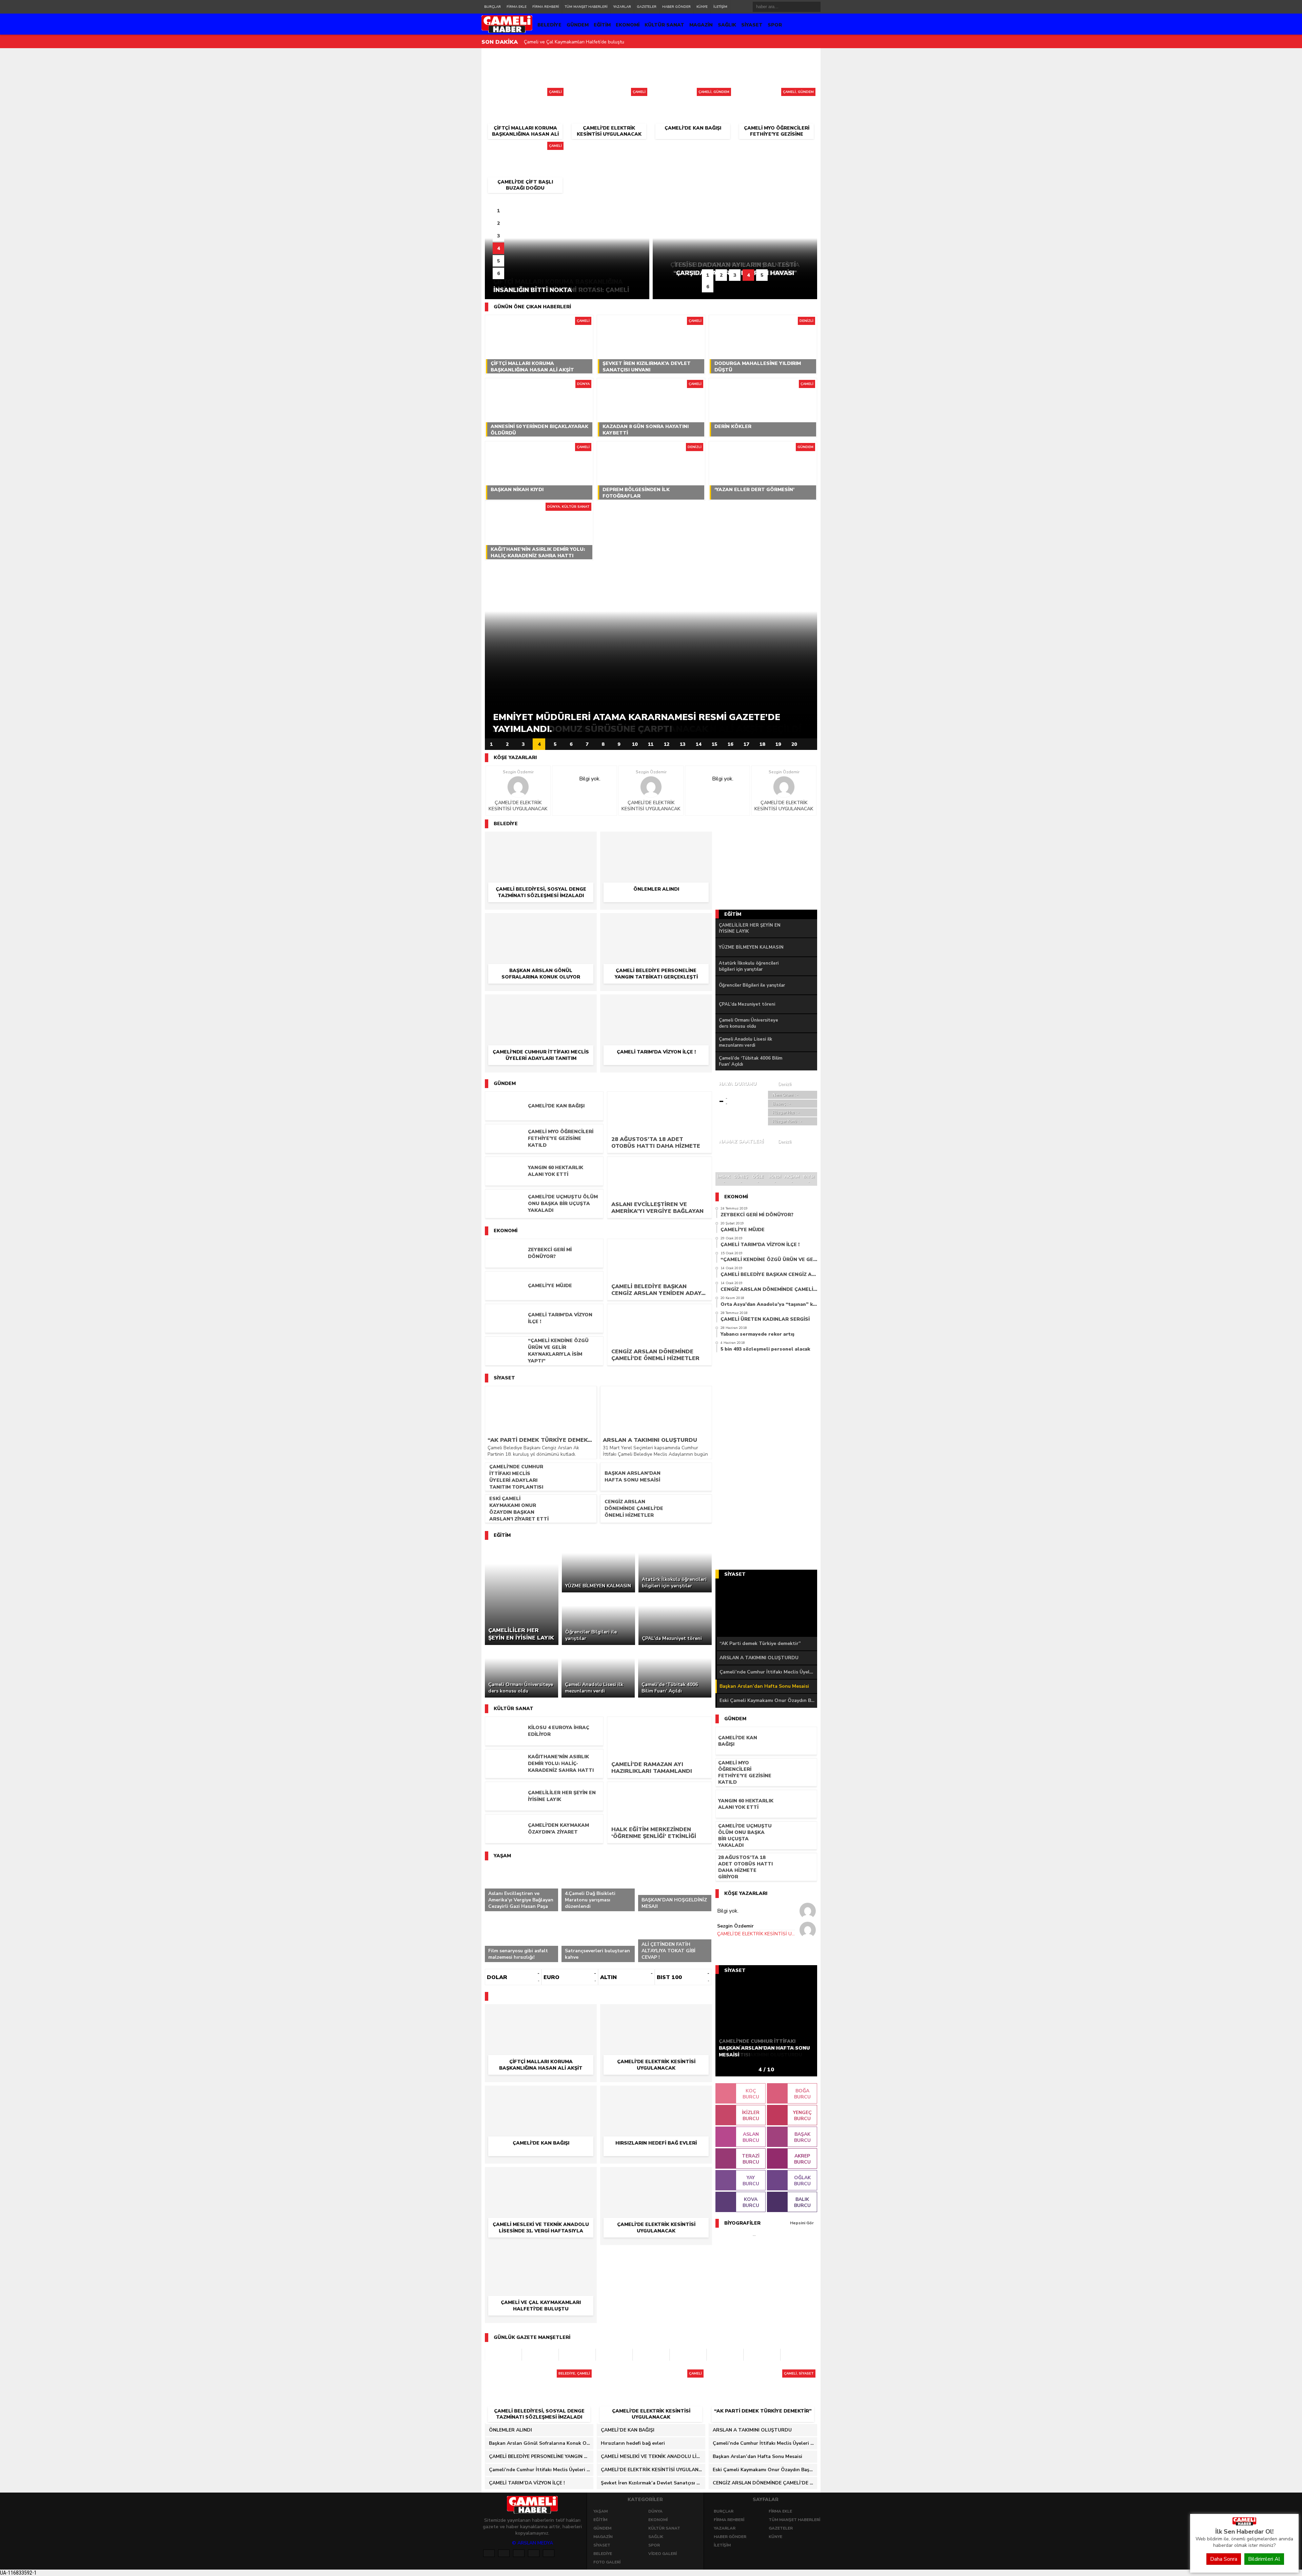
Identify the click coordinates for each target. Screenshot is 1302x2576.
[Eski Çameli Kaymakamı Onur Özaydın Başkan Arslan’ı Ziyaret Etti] (766, 1608)
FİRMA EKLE (517, 7)
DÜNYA (655, 2511)
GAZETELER (647, 7)
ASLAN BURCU (751, 2137)
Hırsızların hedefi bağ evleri (633, 2443)
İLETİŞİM (720, 7)
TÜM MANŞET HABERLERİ (586, 7)
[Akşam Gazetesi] (725, 2355)
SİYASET (752, 25)
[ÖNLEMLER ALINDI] (656, 841)
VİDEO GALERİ (663, 2554)
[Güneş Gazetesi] (799, 2355)
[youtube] (549, 2553)
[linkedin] (534, 2553)
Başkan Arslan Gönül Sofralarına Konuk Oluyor (541, 2443)
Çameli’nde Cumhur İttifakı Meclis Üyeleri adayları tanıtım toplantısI (768, 1672)
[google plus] (519, 2553)
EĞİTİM (602, 25)
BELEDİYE (549, 25)
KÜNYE (702, 7)
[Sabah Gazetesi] (503, 2355)
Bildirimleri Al (1264, 2559)
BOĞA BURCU (802, 2094)
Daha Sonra (1224, 2559)
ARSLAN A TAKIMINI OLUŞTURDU (759, 1658)
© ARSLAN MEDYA (532, 2543)
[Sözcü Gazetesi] (540, 2355)
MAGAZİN (701, 25)
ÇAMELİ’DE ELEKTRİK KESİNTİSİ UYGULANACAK (518, 806)
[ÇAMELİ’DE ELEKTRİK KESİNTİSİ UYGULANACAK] (609, 94)
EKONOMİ (628, 25)
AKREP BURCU (802, 2159)
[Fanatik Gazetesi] (688, 2355)
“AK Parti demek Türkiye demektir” (760, 1643)
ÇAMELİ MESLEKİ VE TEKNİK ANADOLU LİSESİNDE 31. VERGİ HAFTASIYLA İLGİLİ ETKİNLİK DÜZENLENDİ (653, 2456)
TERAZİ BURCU (751, 2159)
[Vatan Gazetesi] (651, 2355)
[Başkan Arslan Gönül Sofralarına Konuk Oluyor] (541, 923)
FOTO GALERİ (607, 2562)
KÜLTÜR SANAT (664, 25)
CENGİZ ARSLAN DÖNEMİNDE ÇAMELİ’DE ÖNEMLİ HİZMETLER (765, 2483)
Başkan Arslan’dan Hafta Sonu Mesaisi (764, 1686)
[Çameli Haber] (1244, 2524)
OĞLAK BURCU (802, 2181)
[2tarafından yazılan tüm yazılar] (518, 787)
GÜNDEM (578, 25)
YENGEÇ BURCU (802, 2116)
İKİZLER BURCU (751, 2116)
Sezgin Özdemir (518, 772)
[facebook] (489, 2553)
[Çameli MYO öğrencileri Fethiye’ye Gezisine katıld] (777, 94)
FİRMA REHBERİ (546, 7)
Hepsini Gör (802, 2223)
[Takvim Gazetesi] (614, 2355)
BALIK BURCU (802, 2202)
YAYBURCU (751, 2181)
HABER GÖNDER (676, 7)
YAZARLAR (622, 7)
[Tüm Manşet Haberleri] (810, 744)
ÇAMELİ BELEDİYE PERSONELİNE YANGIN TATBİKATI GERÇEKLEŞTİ (541, 2456)
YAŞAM (600, 2511)
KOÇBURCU (751, 2094)
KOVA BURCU (751, 2202)
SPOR (775, 25)
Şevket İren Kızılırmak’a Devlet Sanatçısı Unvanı (575, 42)
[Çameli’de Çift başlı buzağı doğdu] (525, 148)
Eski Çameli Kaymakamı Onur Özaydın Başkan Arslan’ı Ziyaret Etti (768, 1700)
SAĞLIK (727, 25)
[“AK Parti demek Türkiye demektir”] (763, 2376)
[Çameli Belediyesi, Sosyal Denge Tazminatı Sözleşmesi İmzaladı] (541, 841)
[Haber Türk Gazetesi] (577, 2355)
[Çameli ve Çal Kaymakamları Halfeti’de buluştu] (541, 2255)
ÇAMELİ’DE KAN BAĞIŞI (628, 2430)
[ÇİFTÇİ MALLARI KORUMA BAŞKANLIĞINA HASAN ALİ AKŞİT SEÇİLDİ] (525, 94)
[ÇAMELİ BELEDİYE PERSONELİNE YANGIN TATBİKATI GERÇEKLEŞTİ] (656, 923)
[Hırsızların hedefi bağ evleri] (656, 2095)
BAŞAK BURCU (802, 2137)
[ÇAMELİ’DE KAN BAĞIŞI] (693, 94)
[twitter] (504, 2553)
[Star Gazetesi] (762, 2355)
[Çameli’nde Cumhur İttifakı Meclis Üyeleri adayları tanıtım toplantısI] (541, 1004)
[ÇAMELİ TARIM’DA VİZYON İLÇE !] (656, 1004)
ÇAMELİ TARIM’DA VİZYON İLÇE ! (527, 2483)
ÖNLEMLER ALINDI (510, 2430)
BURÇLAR (492, 7)
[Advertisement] (453, 152)
